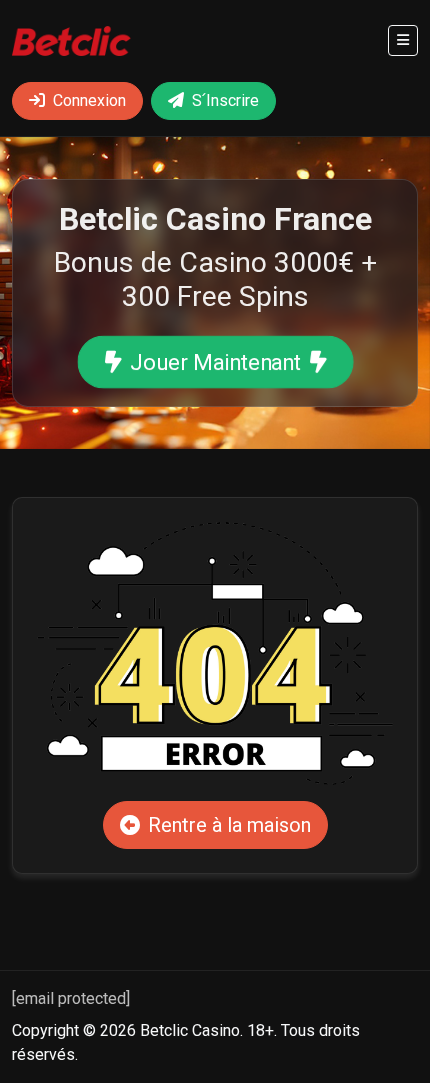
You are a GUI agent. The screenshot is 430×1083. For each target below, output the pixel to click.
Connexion (89, 100)
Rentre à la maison (229, 825)
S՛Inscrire (225, 100)
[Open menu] (403, 40)
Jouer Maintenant (214, 362)
